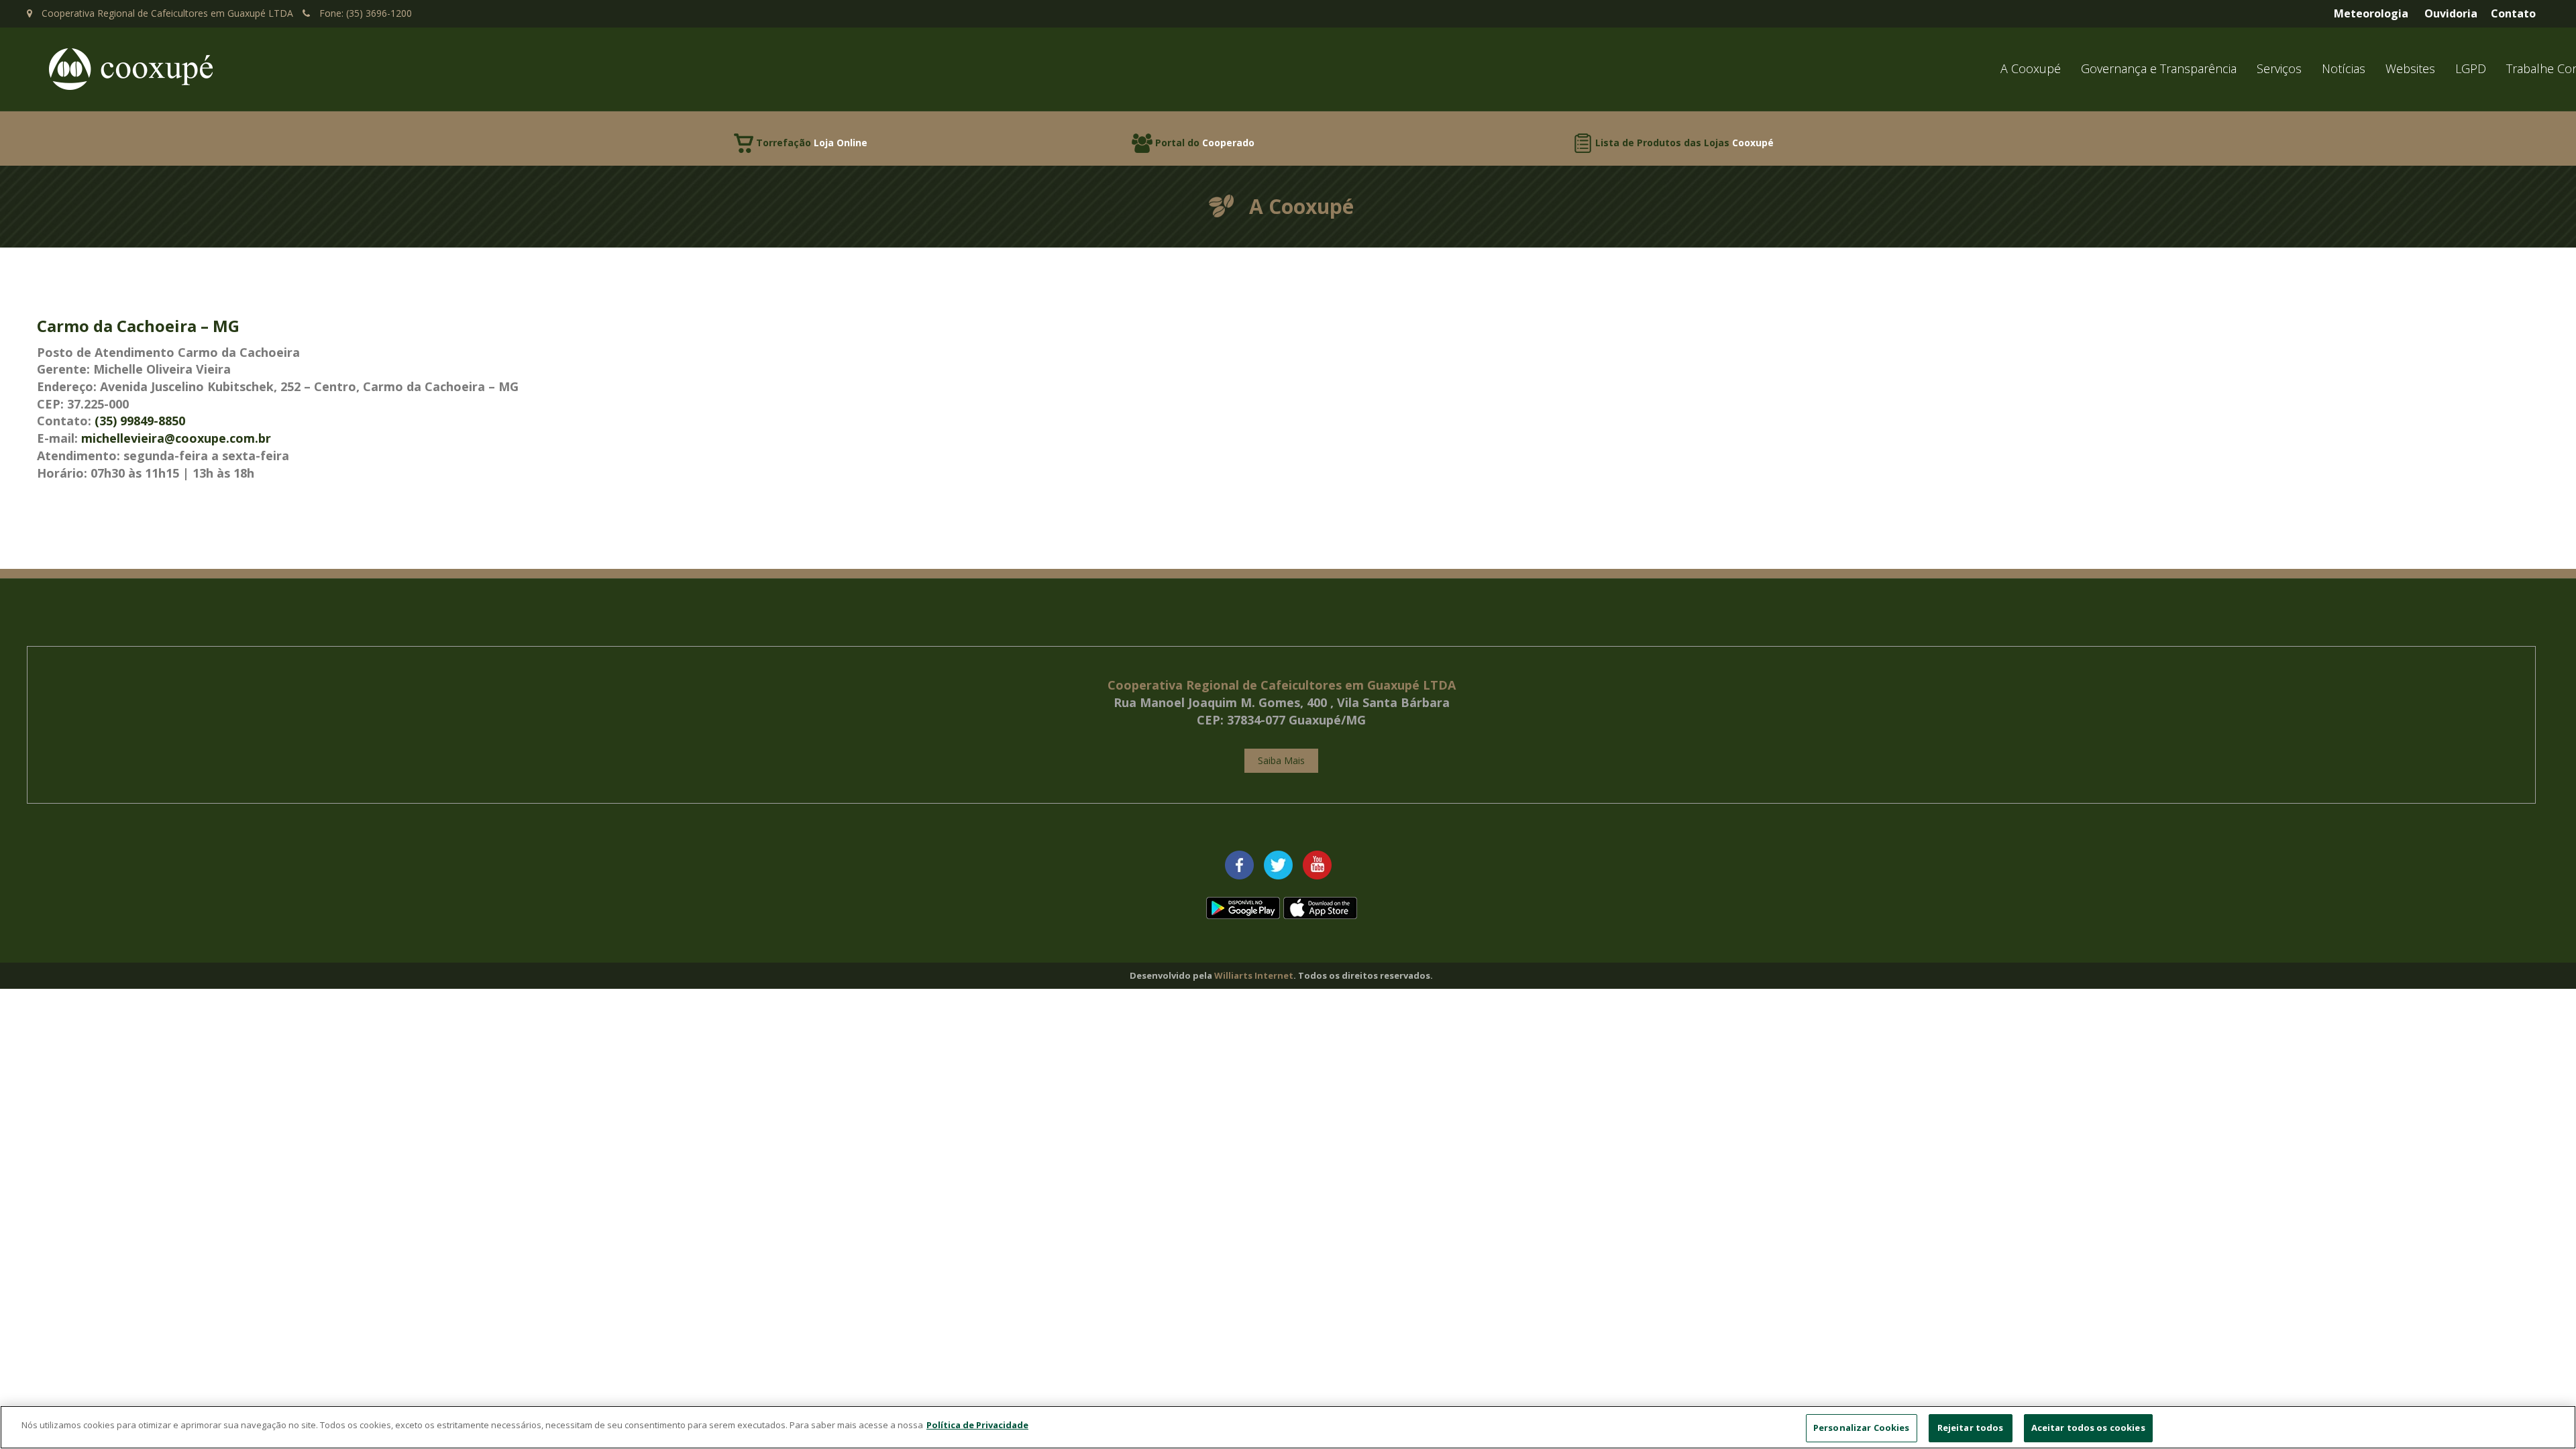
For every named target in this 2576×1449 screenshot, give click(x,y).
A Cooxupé (2031, 68)
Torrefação (812, 143)
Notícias (2344, 68)
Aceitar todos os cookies (2088, 1428)
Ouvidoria (2451, 13)
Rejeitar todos (1971, 1428)
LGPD (2471, 68)
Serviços (2279, 68)
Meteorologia (2371, 13)
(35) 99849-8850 (140, 421)
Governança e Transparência (2159, 68)
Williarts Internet (1254, 975)
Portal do (1205, 143)
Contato (2513, 13)
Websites (2410, 68)
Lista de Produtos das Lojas (1684, 143)
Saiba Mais (1281, 760)
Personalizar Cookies (1862, 1428)
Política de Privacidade (977, 1425)
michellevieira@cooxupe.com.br (176, 438)
